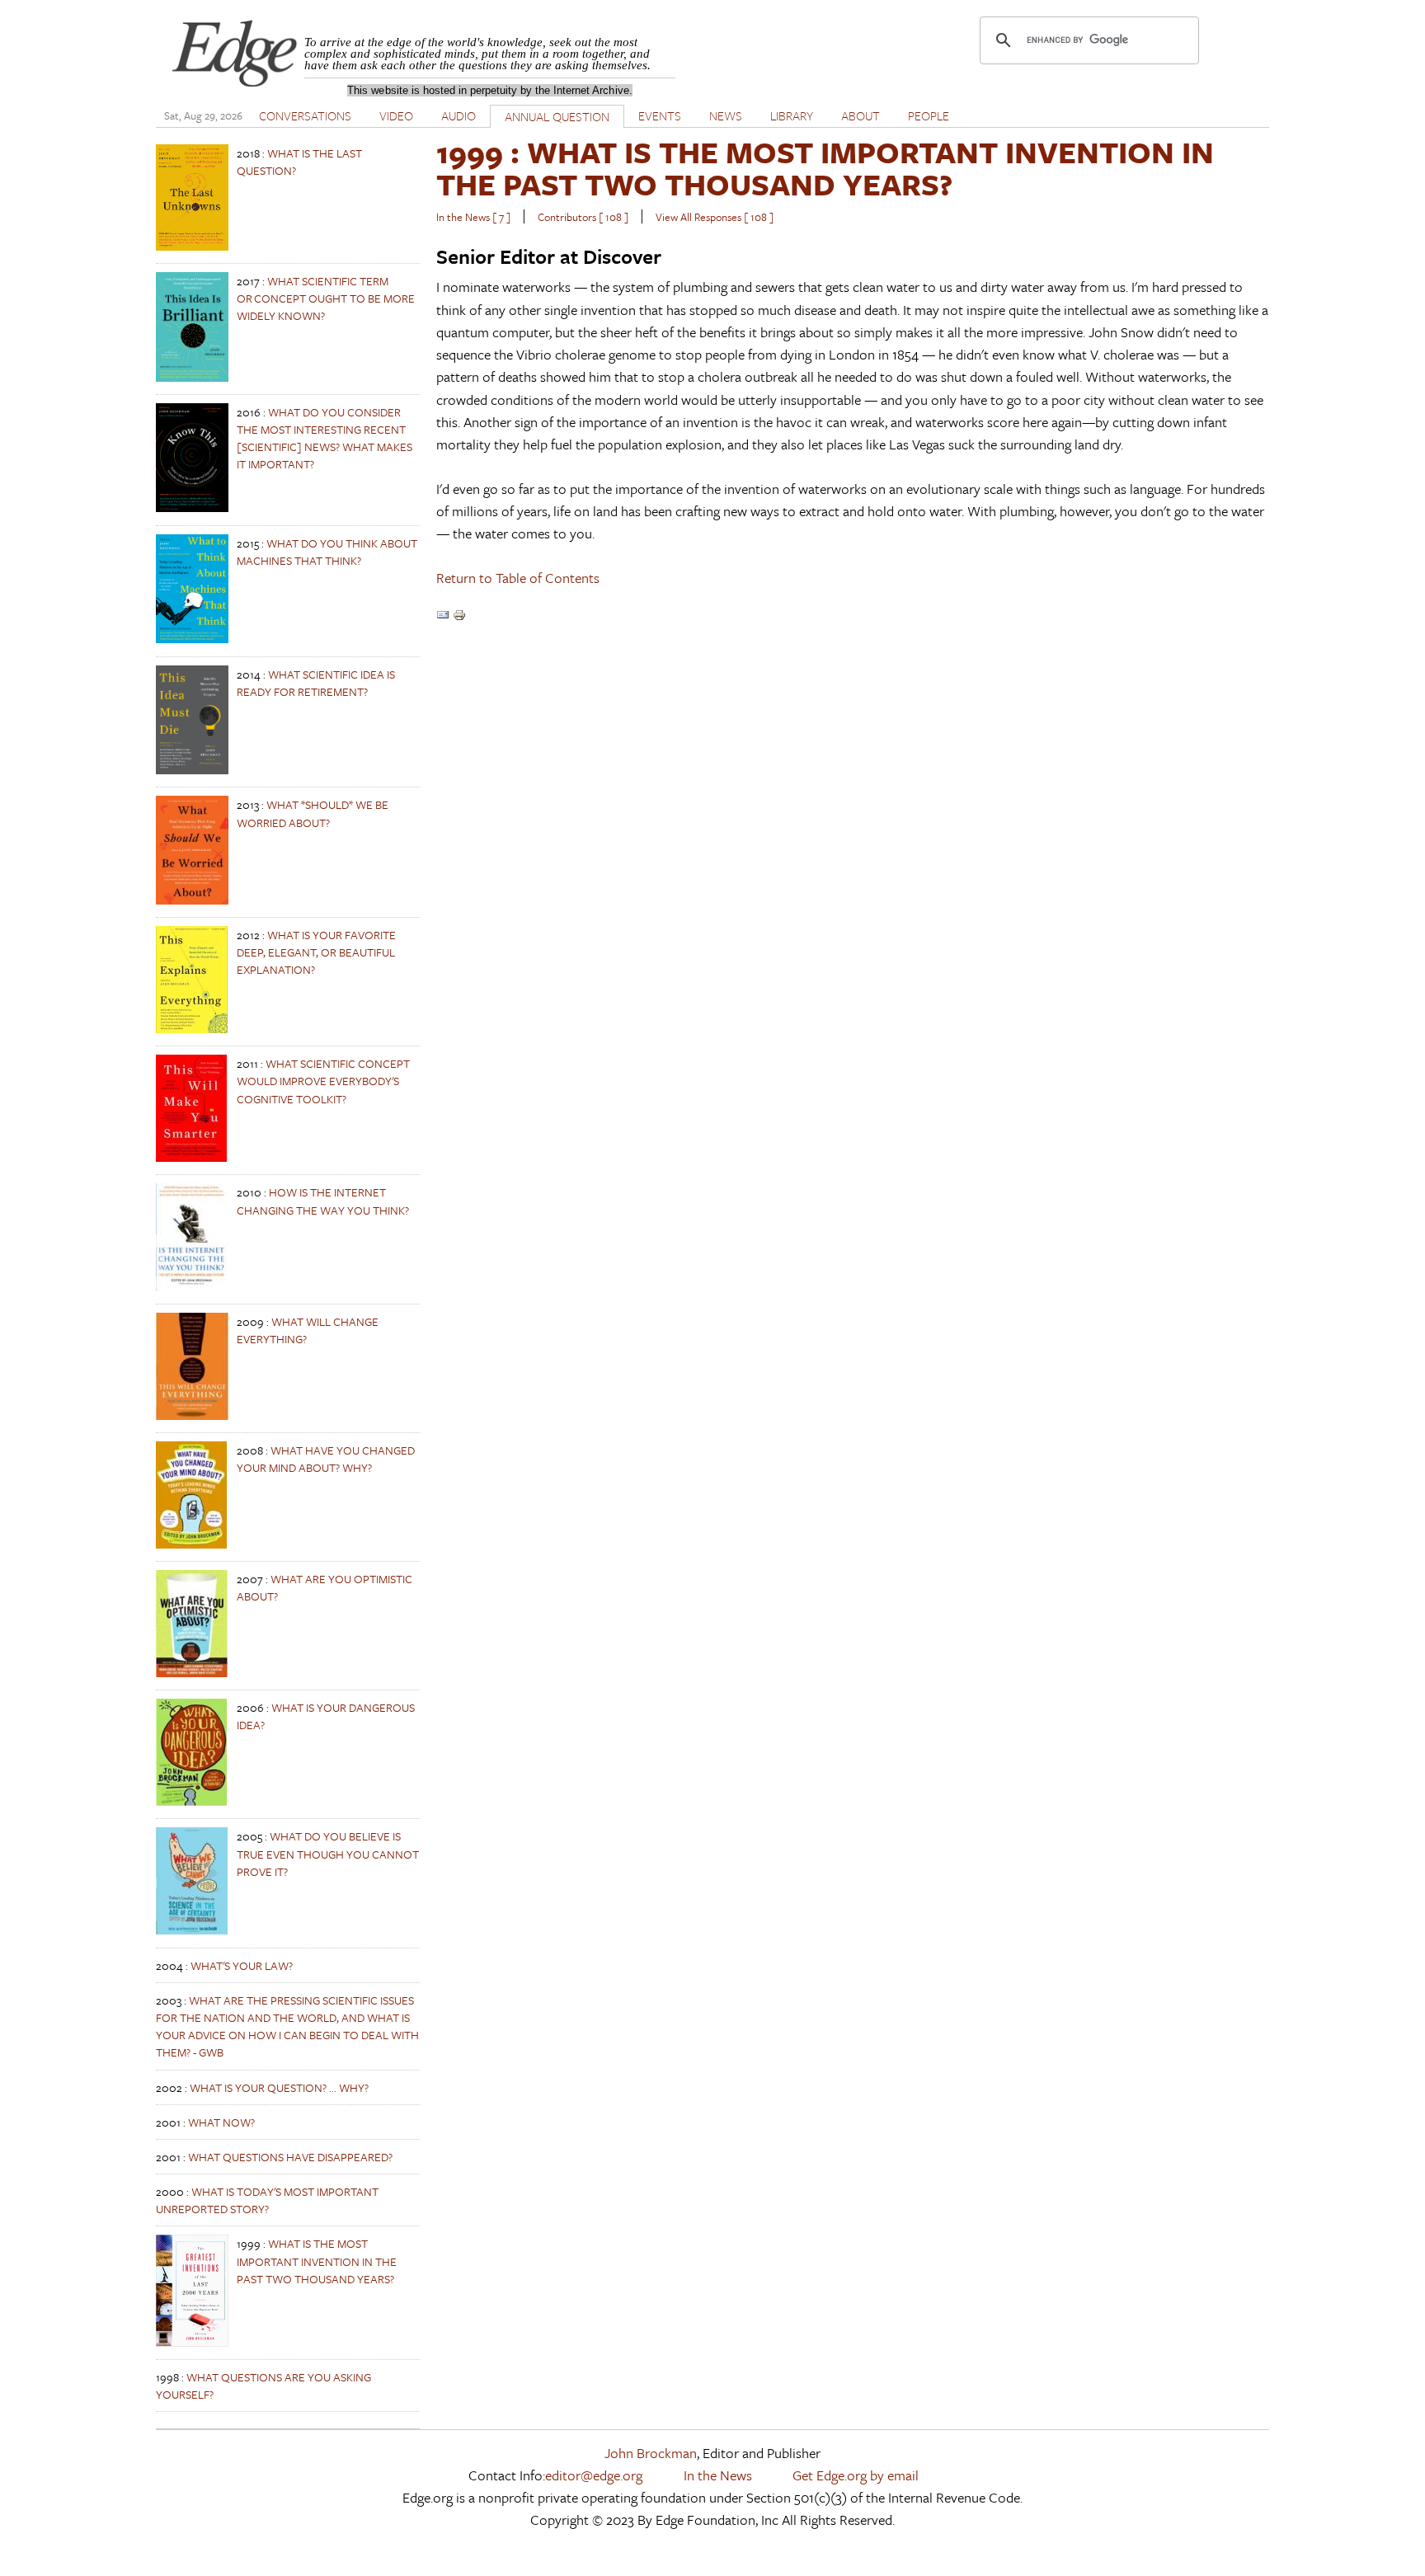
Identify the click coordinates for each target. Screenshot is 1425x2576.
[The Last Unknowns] (192, 246)
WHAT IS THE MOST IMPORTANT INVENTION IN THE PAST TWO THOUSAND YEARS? (317, 2261)
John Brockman (651, 2453)
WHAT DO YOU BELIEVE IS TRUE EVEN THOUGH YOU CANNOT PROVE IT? (328, 1853)
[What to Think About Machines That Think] (192, 639)
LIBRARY (792, 115)
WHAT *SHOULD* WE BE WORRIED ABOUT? (313, 813)
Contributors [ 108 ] (583, 217)
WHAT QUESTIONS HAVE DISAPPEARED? (290, 2157)
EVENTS (660, 115)
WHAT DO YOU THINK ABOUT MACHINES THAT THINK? (327, 552)
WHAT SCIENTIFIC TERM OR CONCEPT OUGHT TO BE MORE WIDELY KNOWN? (326, 298)
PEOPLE (929, 115)
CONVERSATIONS (305, 115)
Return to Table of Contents (518, 578)
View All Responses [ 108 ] (715, 217)
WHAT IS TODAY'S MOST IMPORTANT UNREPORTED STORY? (267, 2200)
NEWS (726, 115)
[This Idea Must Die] (192, 770)
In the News (718, 2475)
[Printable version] (459, 616)
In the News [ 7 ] (473, 217)
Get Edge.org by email (856, 2475)
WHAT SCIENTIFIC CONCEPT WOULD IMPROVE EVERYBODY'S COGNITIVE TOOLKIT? (323, 1081)
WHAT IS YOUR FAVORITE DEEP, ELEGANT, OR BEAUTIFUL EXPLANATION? (316, 952)
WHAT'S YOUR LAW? (242, 1965)
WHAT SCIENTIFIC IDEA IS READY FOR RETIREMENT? (316, 683)
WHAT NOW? (221, 2122)
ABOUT (861, 115)
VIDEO (396, 115)
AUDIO (459, 115)
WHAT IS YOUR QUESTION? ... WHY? (279, 2087)
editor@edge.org (594, 2475)
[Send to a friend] (443, 616)
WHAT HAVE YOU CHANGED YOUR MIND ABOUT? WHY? (326, 1459)
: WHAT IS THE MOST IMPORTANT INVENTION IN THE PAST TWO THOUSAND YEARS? (825, 168)
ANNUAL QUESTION (557, 116)
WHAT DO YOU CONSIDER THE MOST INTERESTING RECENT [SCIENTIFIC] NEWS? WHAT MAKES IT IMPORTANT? (325, 438)
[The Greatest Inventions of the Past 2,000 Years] (192, 2342)
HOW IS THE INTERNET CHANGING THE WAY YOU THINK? (323, 1201)
